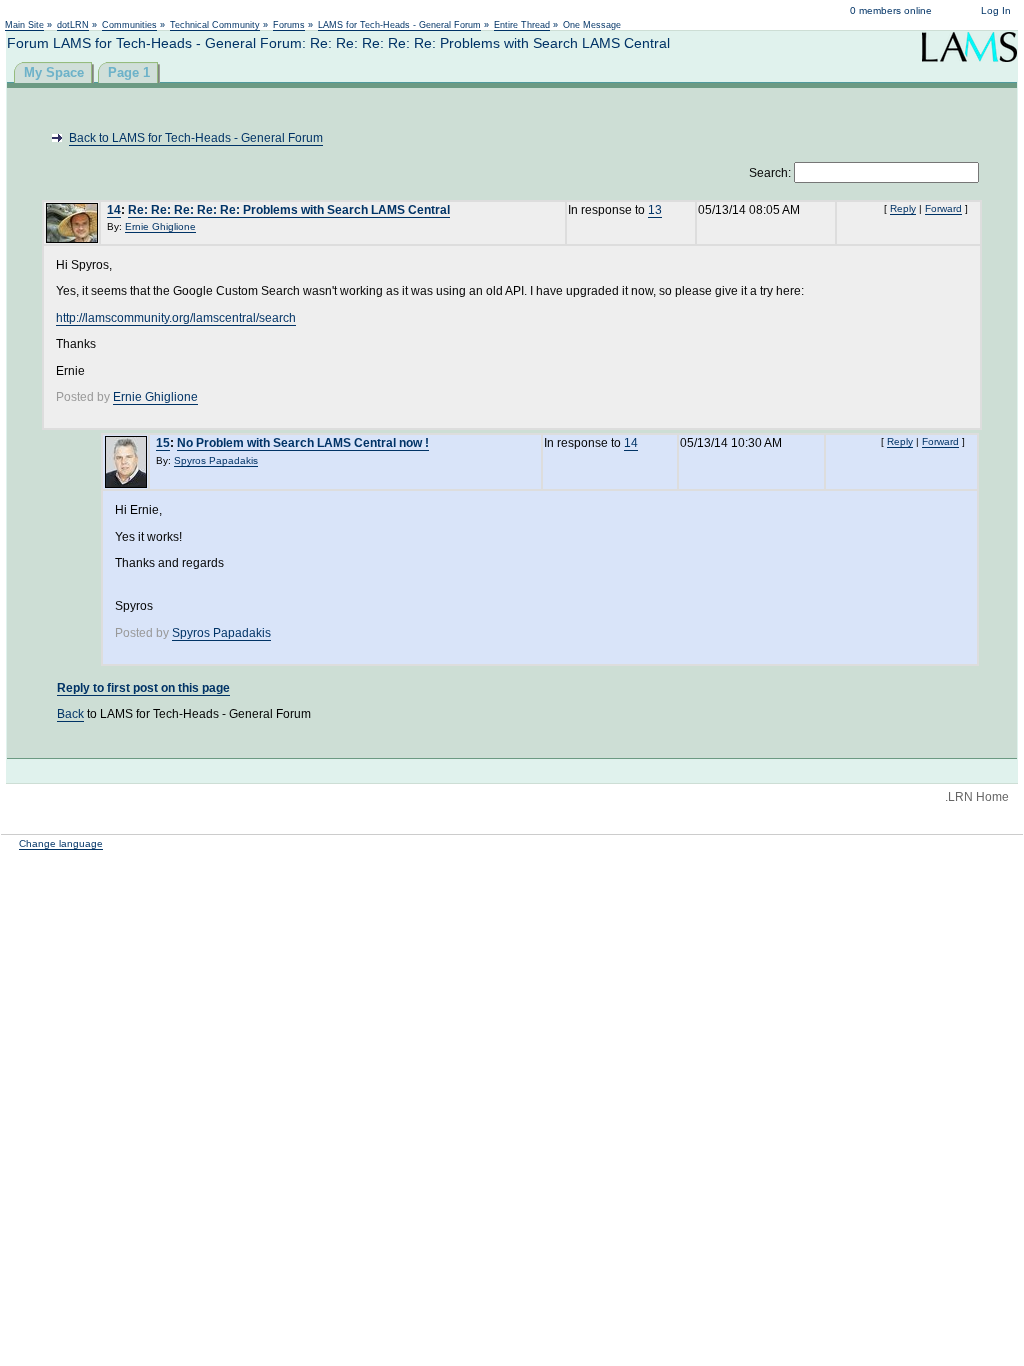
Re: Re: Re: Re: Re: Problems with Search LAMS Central (289, 210)
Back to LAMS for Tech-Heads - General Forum (196, 138)
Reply (903, 208)
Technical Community (215, 25)
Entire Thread (522, 25)
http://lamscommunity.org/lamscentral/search (176, 318)
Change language (61, 843)
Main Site (24, 25)
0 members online (891, 10)
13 (655, 210)
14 (114, 210)
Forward (943, 208)
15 (163, 443)
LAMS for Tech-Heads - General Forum (399, 25)
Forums (289, 25)
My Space (54, 72)
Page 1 (129, 72)
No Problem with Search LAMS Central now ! (303, 443)
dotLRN (73, 25)
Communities (129, 25)
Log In (996, 10)
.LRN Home (977, 797)
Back (70, 714)
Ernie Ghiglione (160, 226)
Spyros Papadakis (216, 460)
